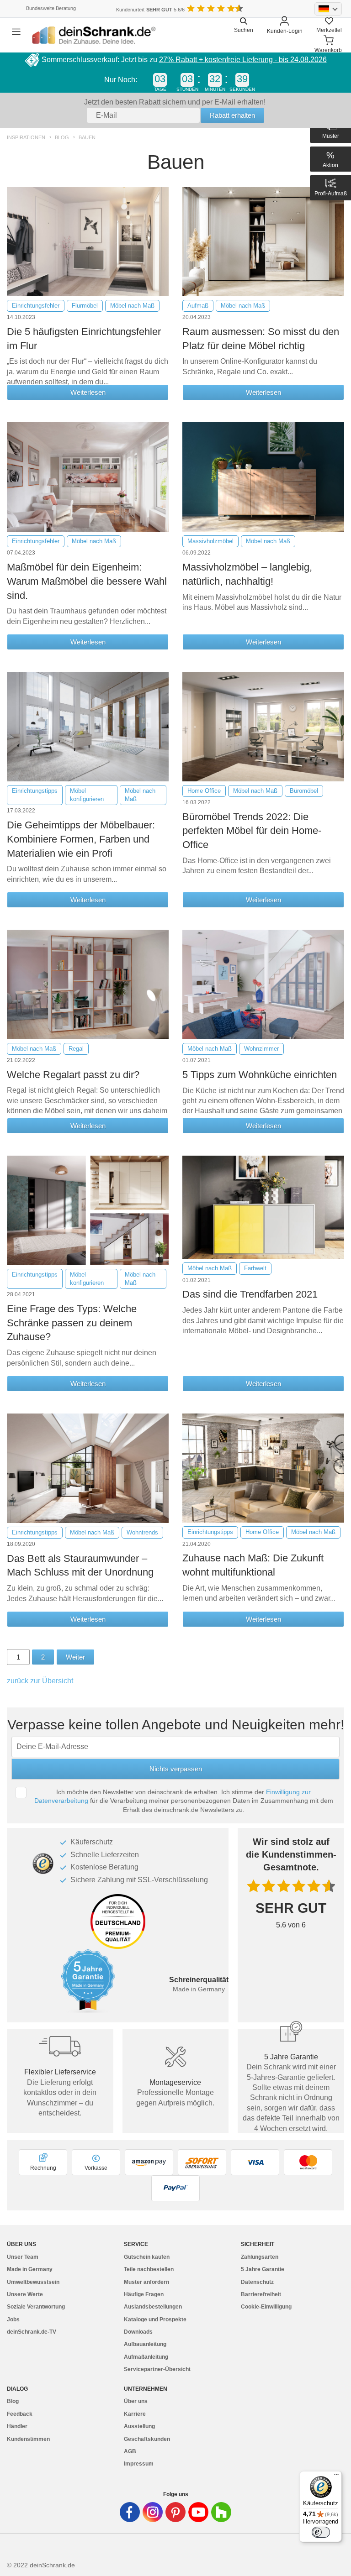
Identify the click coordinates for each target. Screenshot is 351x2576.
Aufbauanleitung (145, 2344)
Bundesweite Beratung (51, 8)
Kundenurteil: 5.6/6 (150, 10)
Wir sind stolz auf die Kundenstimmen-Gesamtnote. (291, 1854)
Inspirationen (26, 138)
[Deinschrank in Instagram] (153, 2512)
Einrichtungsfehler (36, 306)
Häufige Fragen (144, 2294)
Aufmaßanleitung (146, 2357)
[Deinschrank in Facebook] (130, 2512)
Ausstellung (139, 2426)
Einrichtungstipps (35, 791)
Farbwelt (255, 1268)
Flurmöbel (85, 306)
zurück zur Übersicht (40, 1681)
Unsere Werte (25, 2294)
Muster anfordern (146, 2282)
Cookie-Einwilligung (266, 2307)
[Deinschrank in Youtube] (198, 2512)
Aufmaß (198, 306)
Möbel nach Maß (132, 306)
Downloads (138, 2332)
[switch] (321, 2532)
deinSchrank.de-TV (32, 2332)
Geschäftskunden (147, 2439)
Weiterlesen (88, 392)
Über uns (136, 2401)
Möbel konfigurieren (87, 795)
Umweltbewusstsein (33, 2282)
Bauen (87, 138)
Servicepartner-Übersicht (157, 2369)
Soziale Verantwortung (36, 2307)
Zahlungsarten (260, 2257)
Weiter (75, 1657)
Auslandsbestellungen (153, 2307)
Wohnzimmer (261, 1049)
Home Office (204, 791)
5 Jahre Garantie (263, 2269)
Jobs (13, 2319)
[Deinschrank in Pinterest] (175, 2512)
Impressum (139, 2464)
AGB (130, 2451)
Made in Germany (30, 2269)
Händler (17, 2426)
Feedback (20, 2414)
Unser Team (23, 2257)
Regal (76, 1049)
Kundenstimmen (28, 2439)
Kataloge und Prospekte (155, 2319)
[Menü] (336, 2477)
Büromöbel (304, 791)
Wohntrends (142, 1532)
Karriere (135, 2414)
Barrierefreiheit (261, 2294)
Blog (62, 138)
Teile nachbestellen (149, 2269)
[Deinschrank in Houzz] (221, 2512)
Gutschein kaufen (147, 2257)
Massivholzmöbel (210, 541)
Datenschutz (257, 2282)
